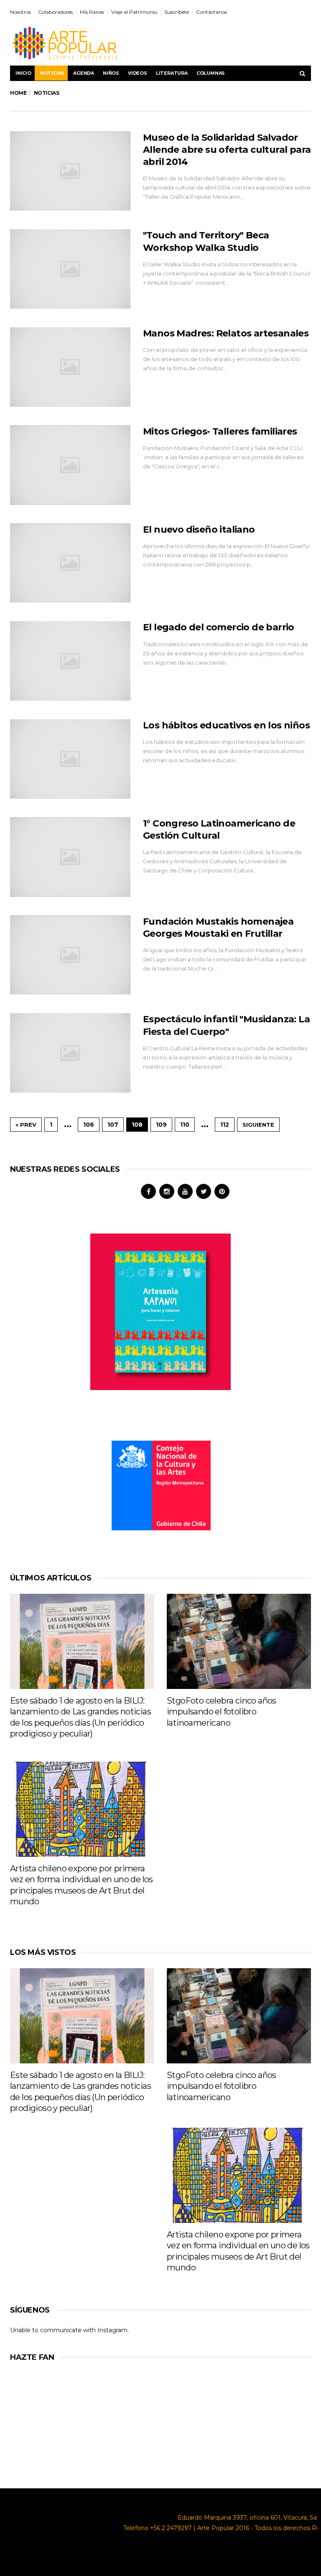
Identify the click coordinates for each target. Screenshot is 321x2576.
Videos (138, 73)
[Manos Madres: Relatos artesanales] (70, 367)
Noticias (52, 73)
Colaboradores (55, 12)
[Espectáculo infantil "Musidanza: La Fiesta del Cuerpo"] (70, 1053)
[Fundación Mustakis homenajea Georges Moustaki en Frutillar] (70, 955)
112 (225, 1125)
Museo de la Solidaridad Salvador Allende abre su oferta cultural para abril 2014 (227, 150)
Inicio (23, 73)
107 (113, 1125)
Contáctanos (211, 12)
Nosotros (20, 12)
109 (161, 1125)
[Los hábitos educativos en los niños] (70, 759)
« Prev (26, 1125)
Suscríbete (177, 12)
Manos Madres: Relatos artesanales (226, 333)
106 (89, 1125)
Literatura (172, 73)
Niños (111, 73)
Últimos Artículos (51, 1578)
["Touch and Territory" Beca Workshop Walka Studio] (70, 269)
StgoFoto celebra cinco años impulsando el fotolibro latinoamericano (222, 1712)
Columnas (211, 73)
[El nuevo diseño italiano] (70, 563)
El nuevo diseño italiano (199, 530)
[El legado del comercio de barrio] (70, 661)
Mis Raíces (92, 12)
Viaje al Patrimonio (134, 12)
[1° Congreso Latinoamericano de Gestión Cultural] (70, 857)
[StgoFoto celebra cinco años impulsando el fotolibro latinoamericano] (239, 1641)
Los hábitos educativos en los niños (226, 725)
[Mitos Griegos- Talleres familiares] (70, 465)
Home (18, 93)
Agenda (84, 73)
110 (185, 1125)
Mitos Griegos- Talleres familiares (220, 431)
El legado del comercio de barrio (219, 627)
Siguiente (258, 1125)
